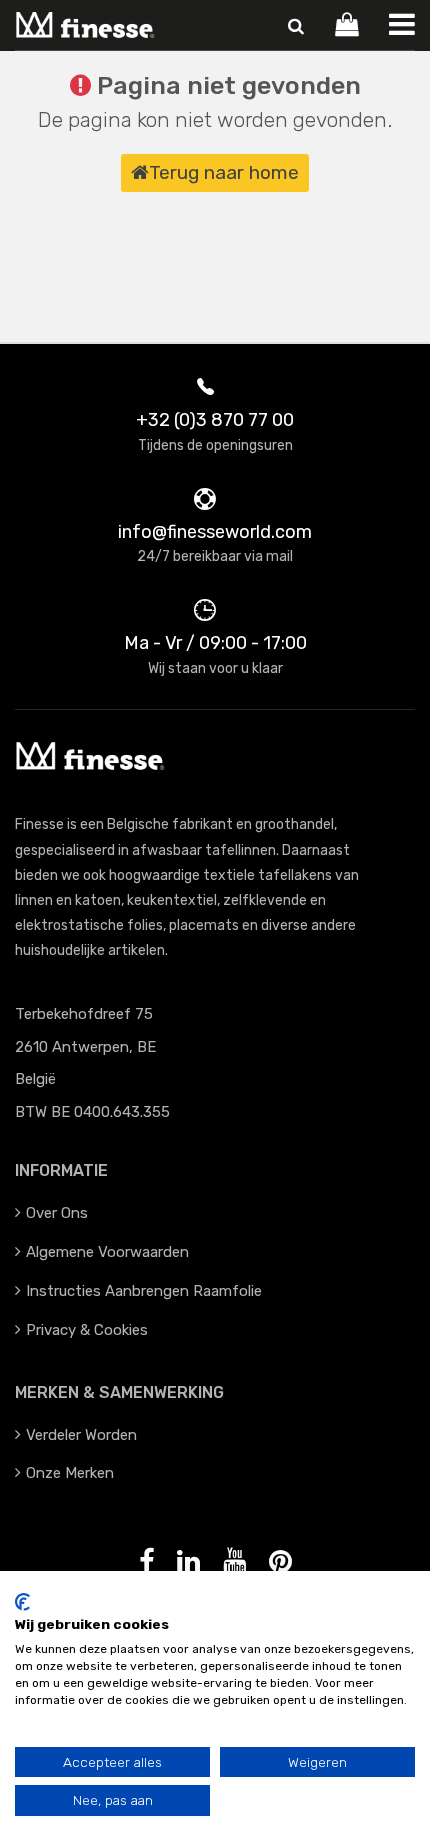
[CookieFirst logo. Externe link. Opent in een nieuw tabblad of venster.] (22, 1602)
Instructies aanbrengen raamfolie (144, 1291)
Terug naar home (224, 172)
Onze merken (70, 1473)
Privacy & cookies (87, 1330)
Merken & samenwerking (119, 1392)
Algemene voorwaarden (107, 1252)
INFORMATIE (61, 1170)
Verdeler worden (81, 1435)
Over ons (57, 1213)
